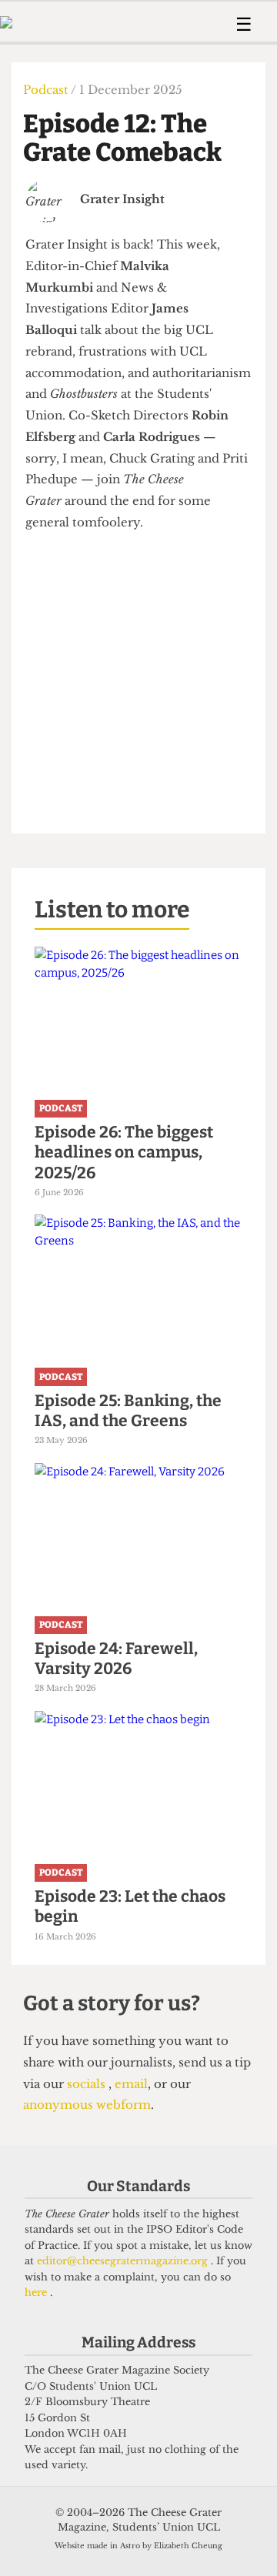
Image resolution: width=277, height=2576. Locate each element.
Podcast (47, 90)
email (130, 2084)
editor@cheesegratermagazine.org (124, 2261)
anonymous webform (87, 2105)
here (37, 2292)
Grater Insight (122, 199)
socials (88, 2084)
